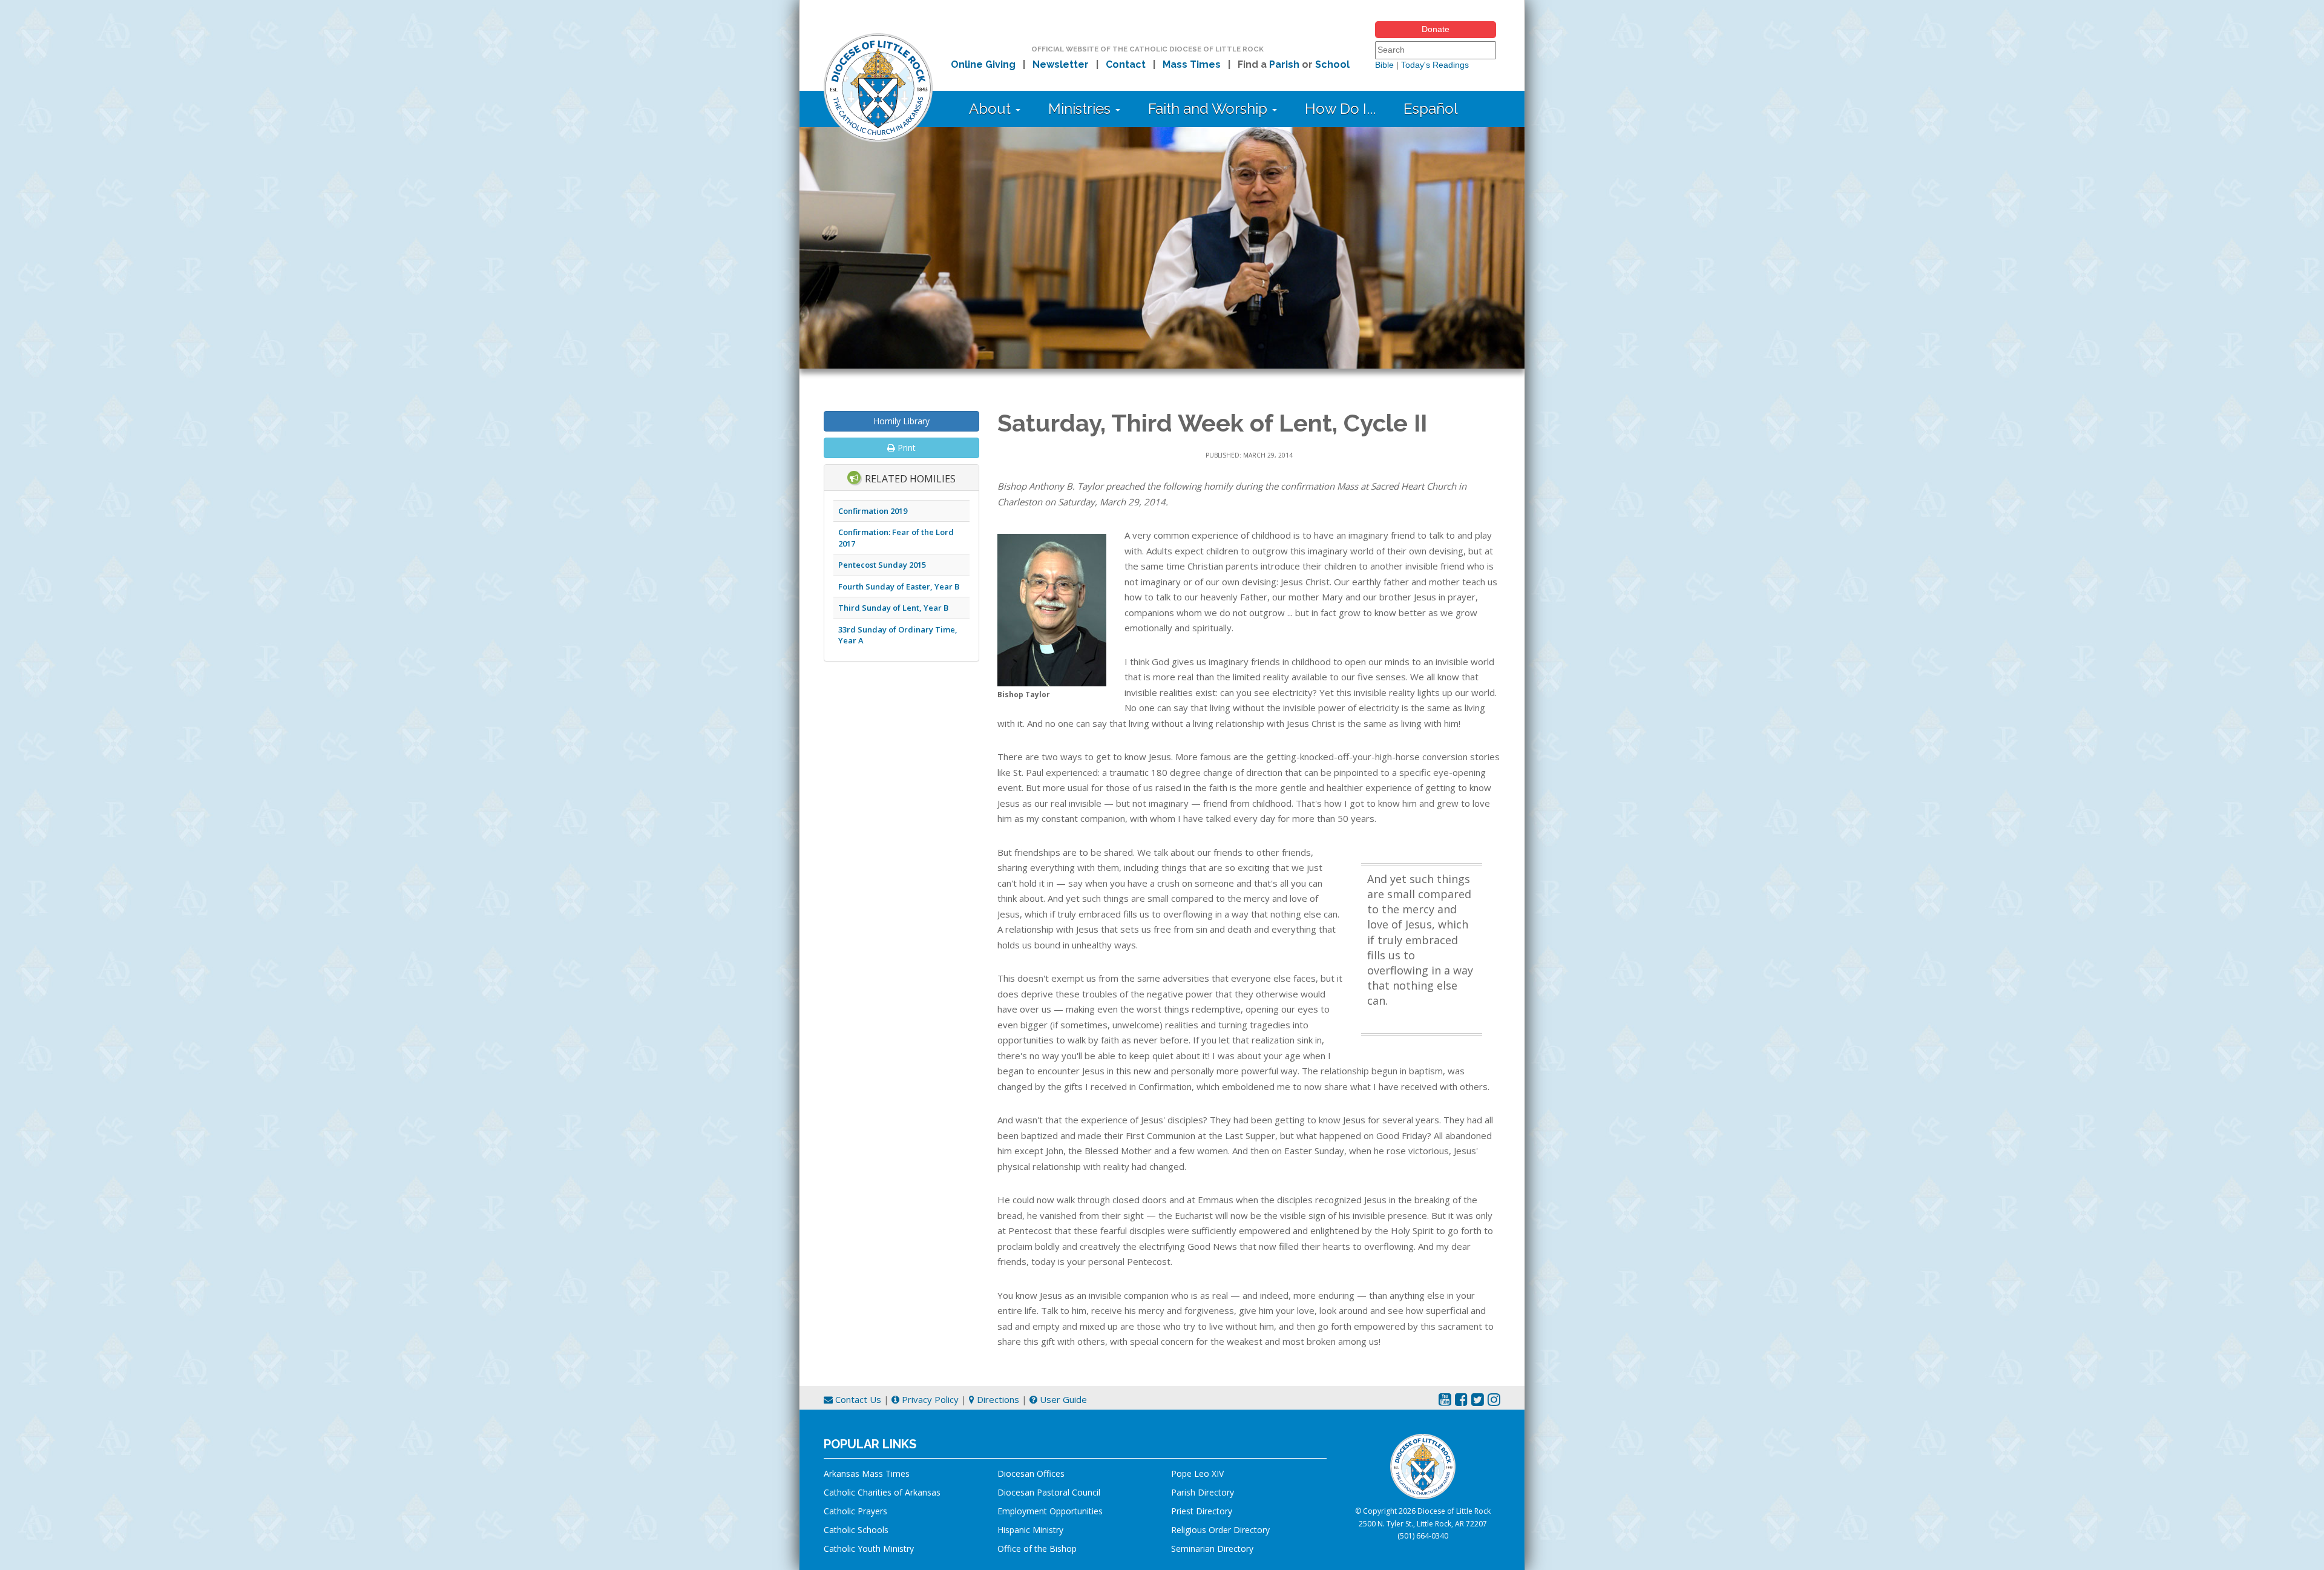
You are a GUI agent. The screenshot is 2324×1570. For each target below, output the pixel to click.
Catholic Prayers (855, 1511)
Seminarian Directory (1212, 1549)
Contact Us (857, 1399)
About (992, 109)
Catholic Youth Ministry (869, 1549)
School (1332, 64)
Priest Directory (1202, 1511)
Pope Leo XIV (1197, 1473)
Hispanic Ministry (1030, 1530)
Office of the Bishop (1037, 1549)
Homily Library (901, 421)
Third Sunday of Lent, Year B (893, 608)
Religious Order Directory (1220, 1530)
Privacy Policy (929, 1399)
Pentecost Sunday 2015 (882, 565)
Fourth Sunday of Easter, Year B (899, 586)
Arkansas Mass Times (867, 1473)
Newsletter (1061, 64)
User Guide (1062, 1399)
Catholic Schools (856, 1530)
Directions (997, 1399)
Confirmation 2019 (873, 511)
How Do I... (1340, 109)
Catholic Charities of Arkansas (882, 1492)
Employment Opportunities (1050, 1511)
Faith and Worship (1210, 109)
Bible (1384, 65)
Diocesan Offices (1031, 1473)
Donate (1436, 29)
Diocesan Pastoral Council (1049, 1492)
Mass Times (1192, 64)
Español (1431, 109)
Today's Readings (1435, 65)
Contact (1126, 64)
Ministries (1081, 109)
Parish (1284, 64)
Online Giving (983, 64)
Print (905, 448)
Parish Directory (1203, 1492)
